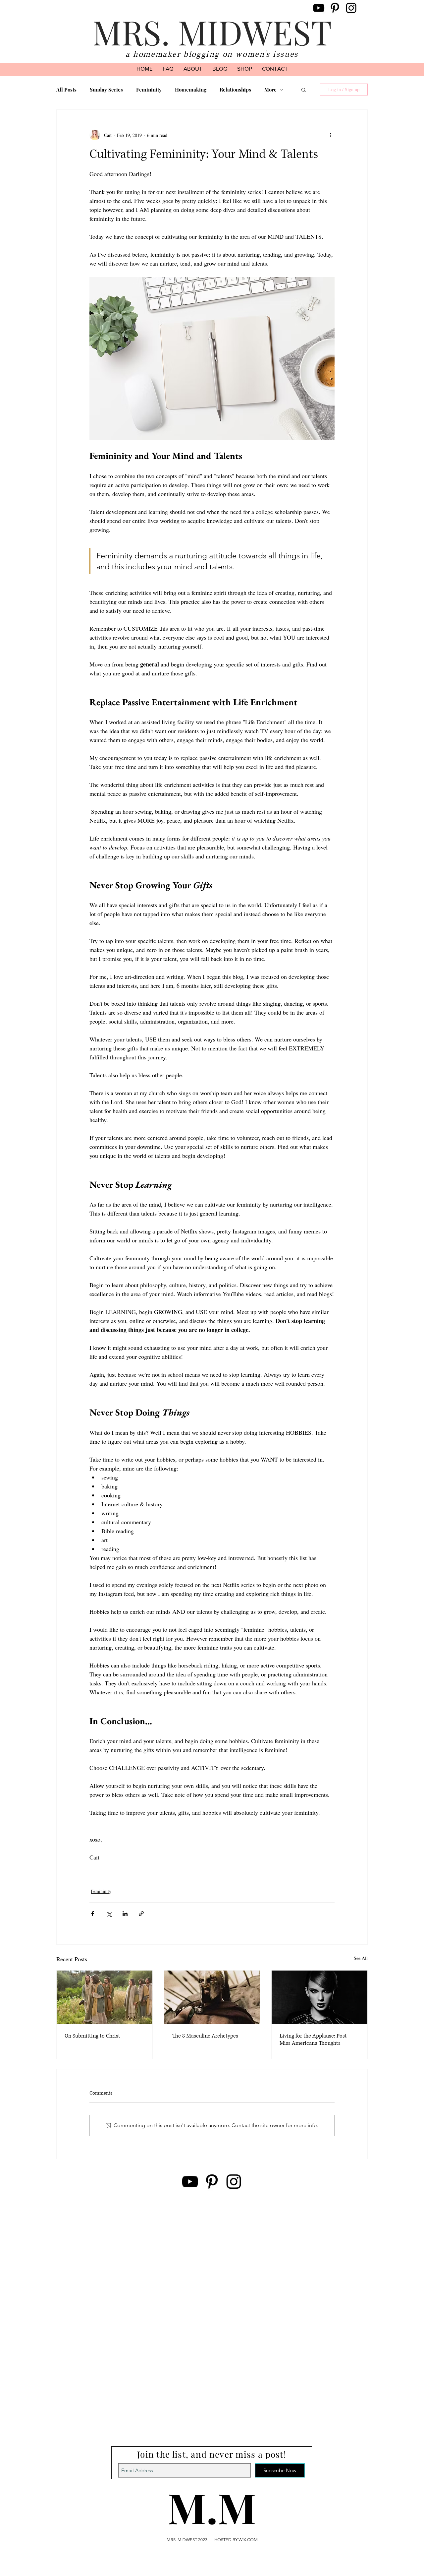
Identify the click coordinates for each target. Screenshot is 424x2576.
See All (361, 1958)
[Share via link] (141, 1914)
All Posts (66, 90)
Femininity (149, 90)
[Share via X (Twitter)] (109, 1914)
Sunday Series (106, 90)
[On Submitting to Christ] (105, 1997)
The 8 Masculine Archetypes (205, 2036)
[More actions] (331, 135)
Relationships (235, 90)
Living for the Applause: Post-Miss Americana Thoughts (314, 2040)
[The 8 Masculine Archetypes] (212, 1997)
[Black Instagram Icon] (351, 8)
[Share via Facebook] (93, 1914)
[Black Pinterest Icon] (335, 8)
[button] (304, 90)
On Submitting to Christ (92, 2036)
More (270, 90)
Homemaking (191, 90)
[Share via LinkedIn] (125, 1914)
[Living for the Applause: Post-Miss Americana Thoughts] (319, 1997)
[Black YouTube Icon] (319, 8)
